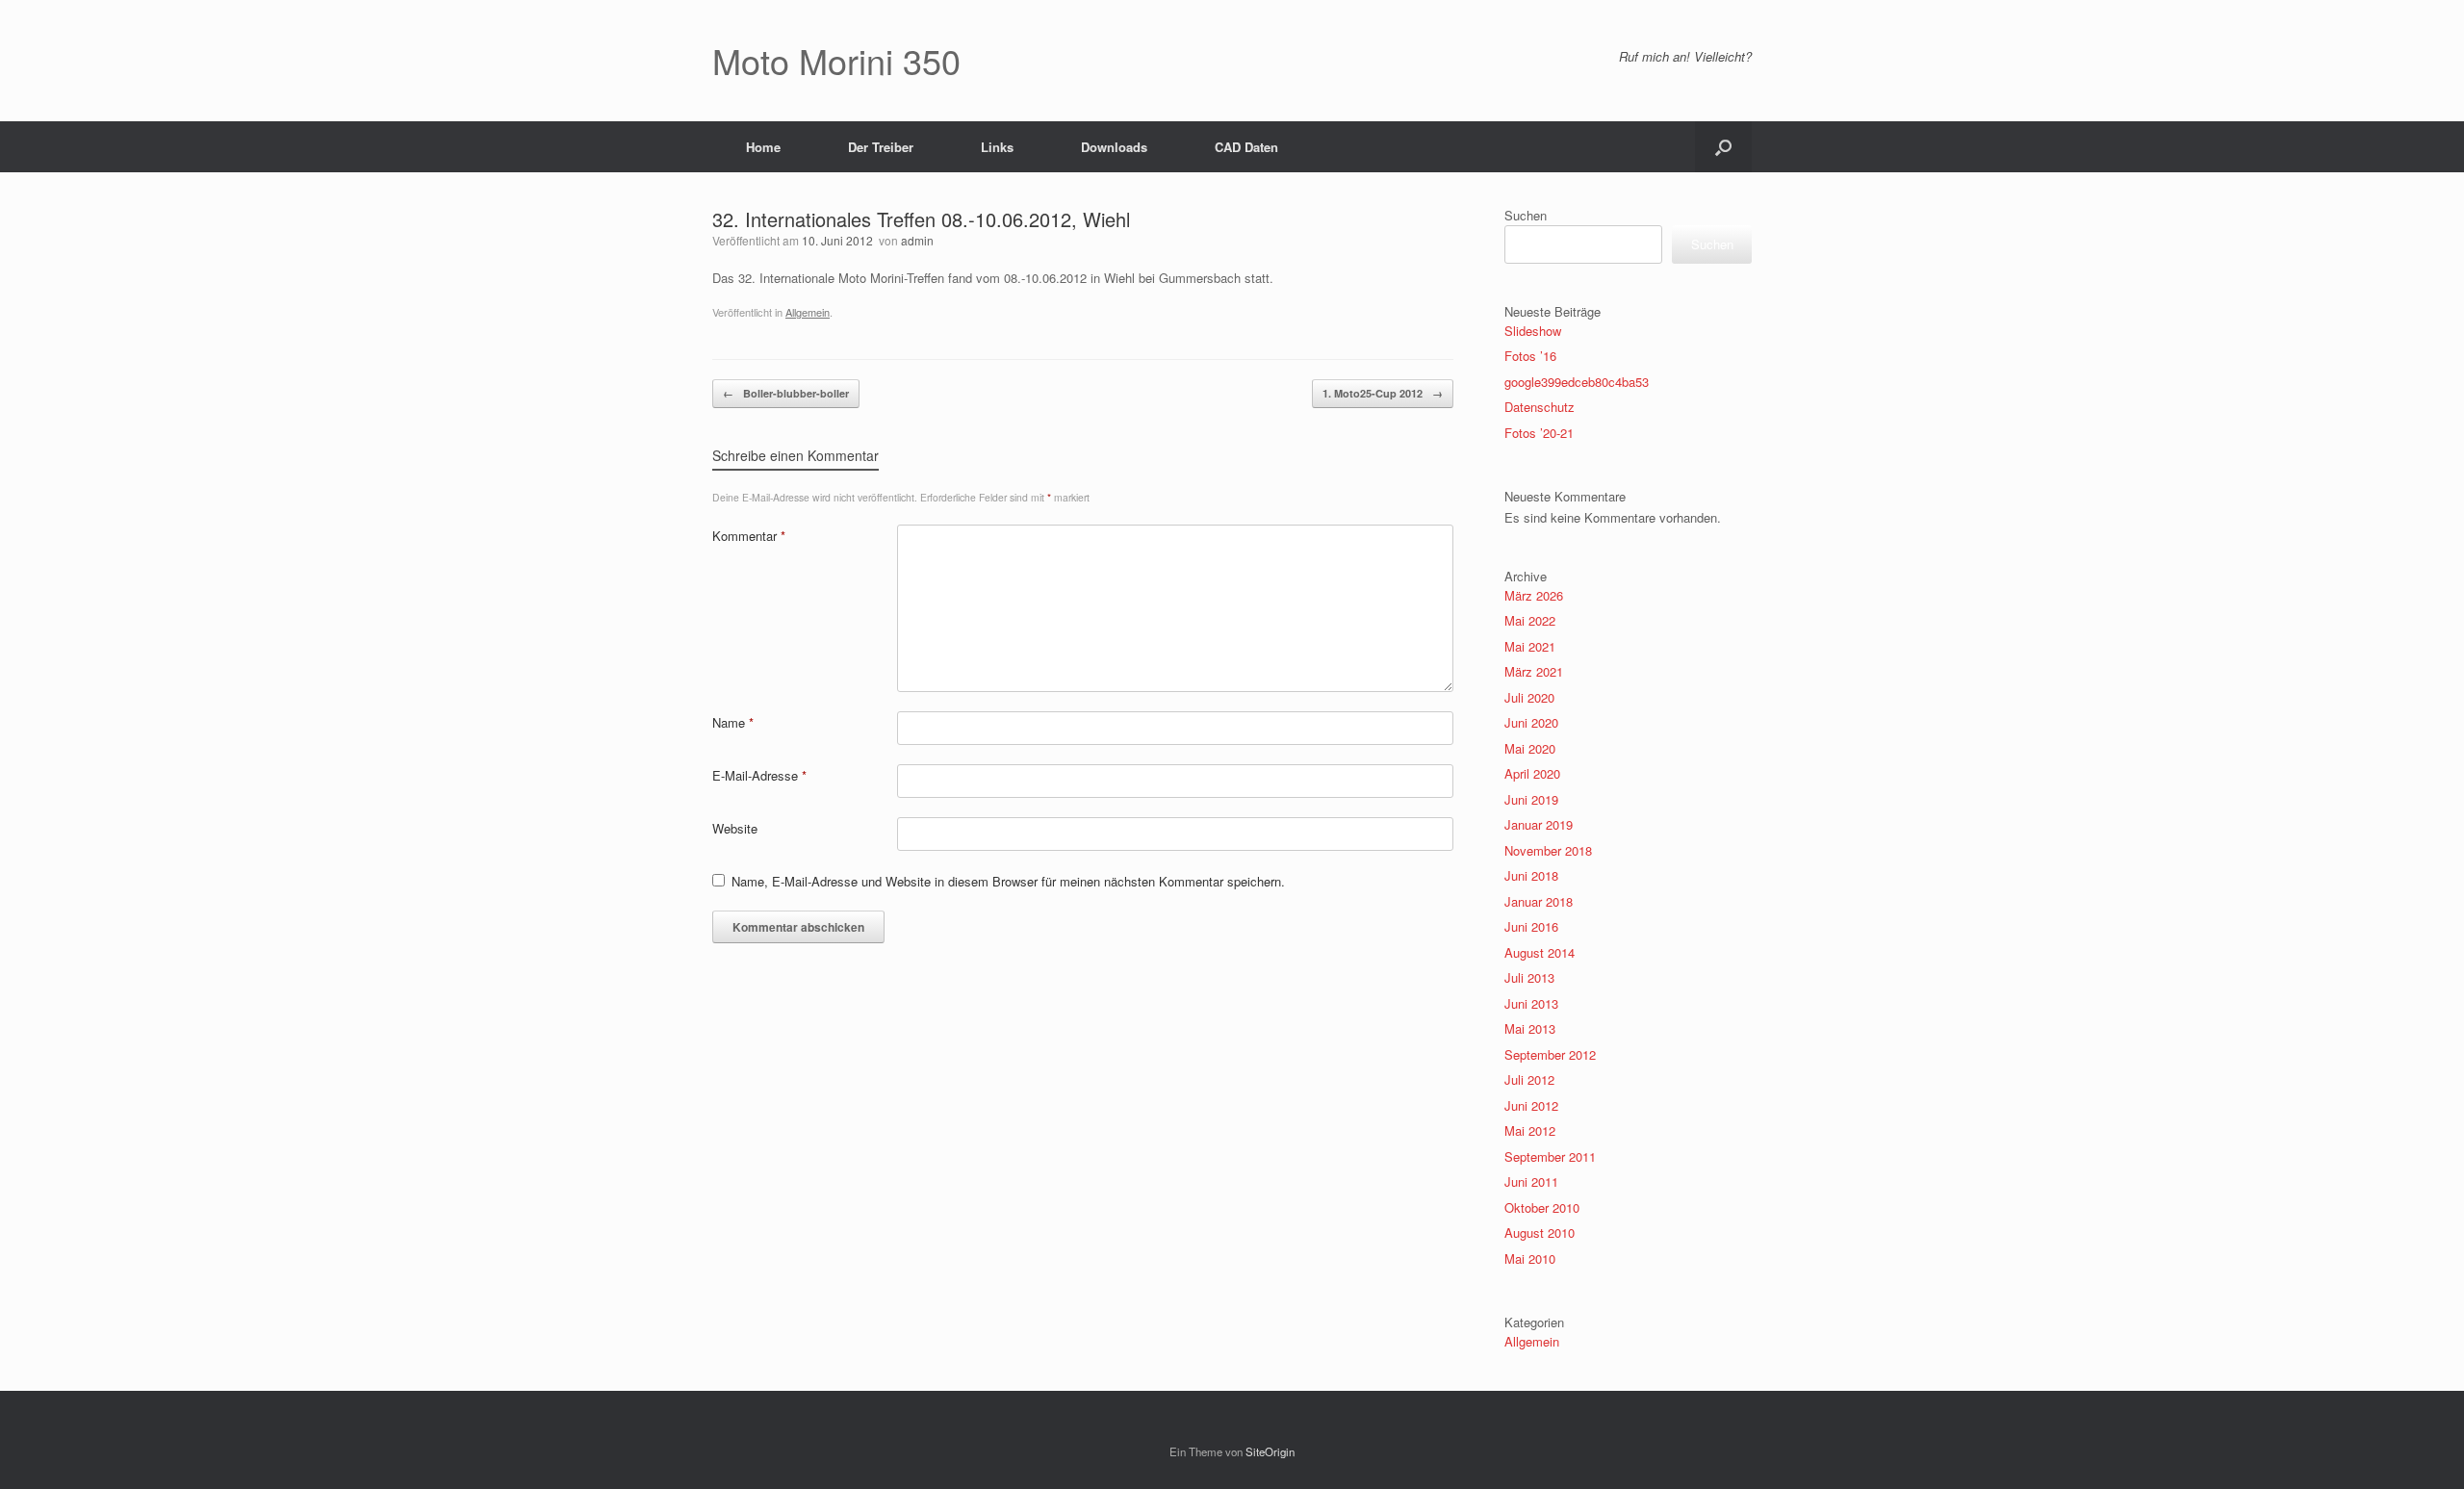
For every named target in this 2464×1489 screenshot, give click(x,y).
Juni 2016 (1531, 926)
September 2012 (1550, 1054)
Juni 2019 (1531, 799)
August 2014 (1540, 952)
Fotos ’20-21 (1539, 433)
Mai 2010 (1530, 1258)
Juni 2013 (1531, 1003)
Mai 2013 (1530, 1028)
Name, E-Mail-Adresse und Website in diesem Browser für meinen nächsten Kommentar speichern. (1008, 881)
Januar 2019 (1539, 824)
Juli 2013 (1529, 977)
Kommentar (749, 536)
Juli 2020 (1529, 697)
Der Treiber (881, 147)
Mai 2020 (1530, 748)
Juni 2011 (1531, 1181)
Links (997, 147)
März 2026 (1534, 595)
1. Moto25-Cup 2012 (1383, 393)
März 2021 (1534, 671)
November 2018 (1548, 850)
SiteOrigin (1270, 1451)
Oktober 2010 (1542, 1207)
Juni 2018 (1531, 875)
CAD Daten (1246, 147)
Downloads (1114, 147)
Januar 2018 (1539, 901)
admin (917, 240)
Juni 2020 (1531, 722)
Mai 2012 (1530, 1130)
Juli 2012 (1529, 1079)
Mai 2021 (1530, 646)
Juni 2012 (1531, 1105)
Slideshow (1533, 331)
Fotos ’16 (1530, 356)
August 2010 (1540, 1232)
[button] (1723, 147)
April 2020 (1532, 773)
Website (735, 828)
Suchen (1526, 215)
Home (763, 147)
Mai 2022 (1530, 620)
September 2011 (1550, 1156)
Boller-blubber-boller (786, 393)
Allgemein (808, 312)
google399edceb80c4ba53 (1577, 382)
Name (733, 722)
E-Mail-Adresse (759, 775)
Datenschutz (1540, 407)
